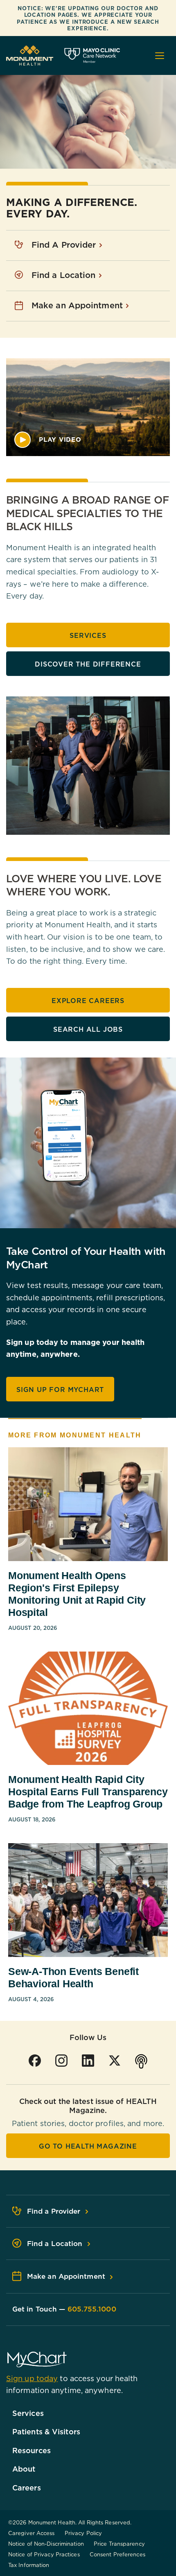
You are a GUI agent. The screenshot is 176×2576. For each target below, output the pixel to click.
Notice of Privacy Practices (44, 2554)
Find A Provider (65, 245)
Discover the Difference (88, 664)
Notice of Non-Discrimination (46, 2544)
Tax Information (29, 2565)
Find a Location (65, 275)
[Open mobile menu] (160, 56)
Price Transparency (119, 2544)
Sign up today (32, 2378)
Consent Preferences (117, 2554)
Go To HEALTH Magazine (88, 2146)
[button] (48, 440)
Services (88, 635)
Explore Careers (88, 1001)
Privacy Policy (83, 2533)
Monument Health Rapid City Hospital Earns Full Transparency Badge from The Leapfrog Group (88, 1792)
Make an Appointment (78, 305)
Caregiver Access (32, 2533)
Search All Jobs (88, 1029)
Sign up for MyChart (60, 1390)
